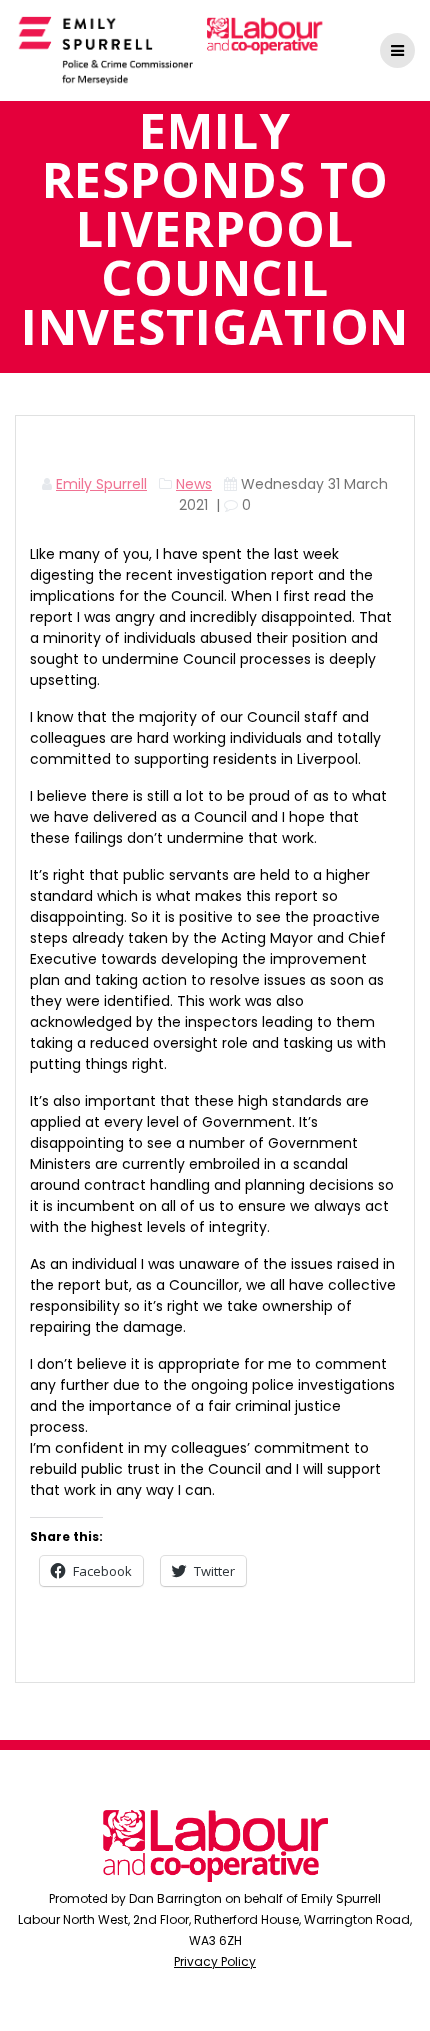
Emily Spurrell (101, 484)
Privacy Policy (215, 1961)
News (194, 484)
